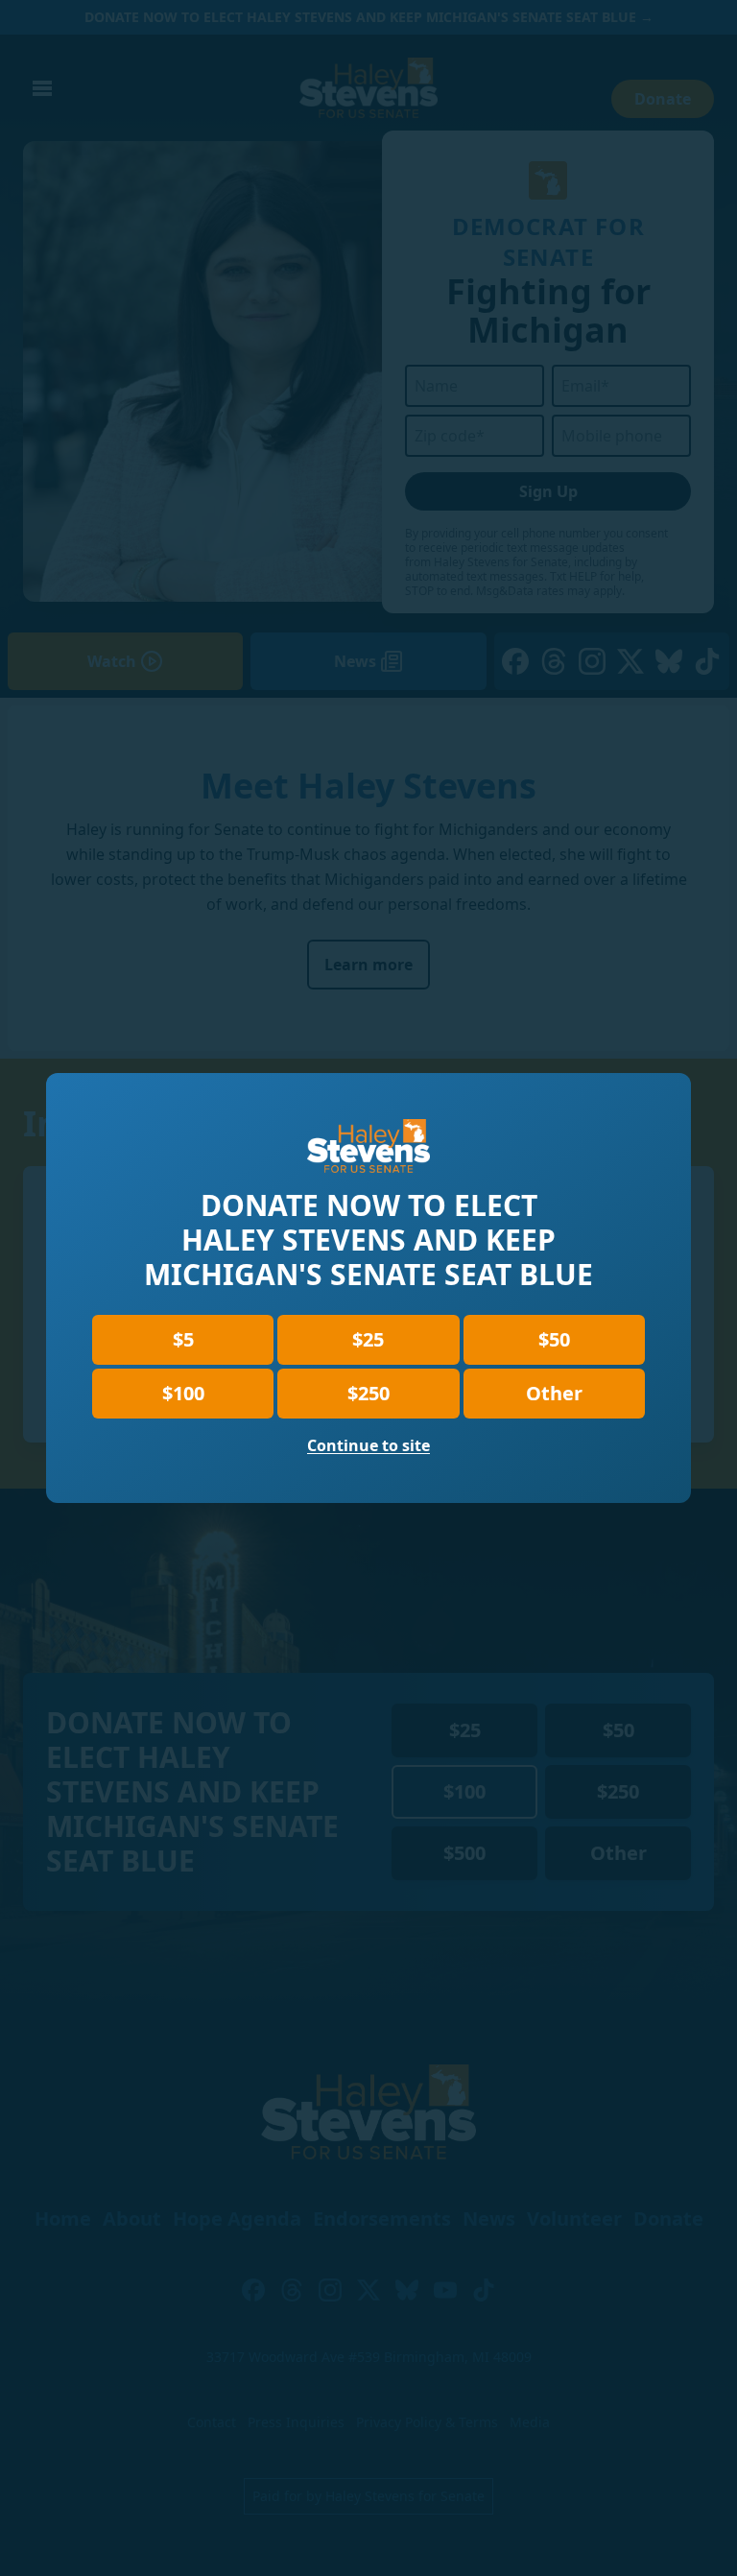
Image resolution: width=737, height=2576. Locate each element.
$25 (368, 1339)
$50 (554, 1339)
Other (554, 1393)
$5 (183, 1339)
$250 (368, 1393)
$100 (183, 1393)
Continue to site (368, 1445)
